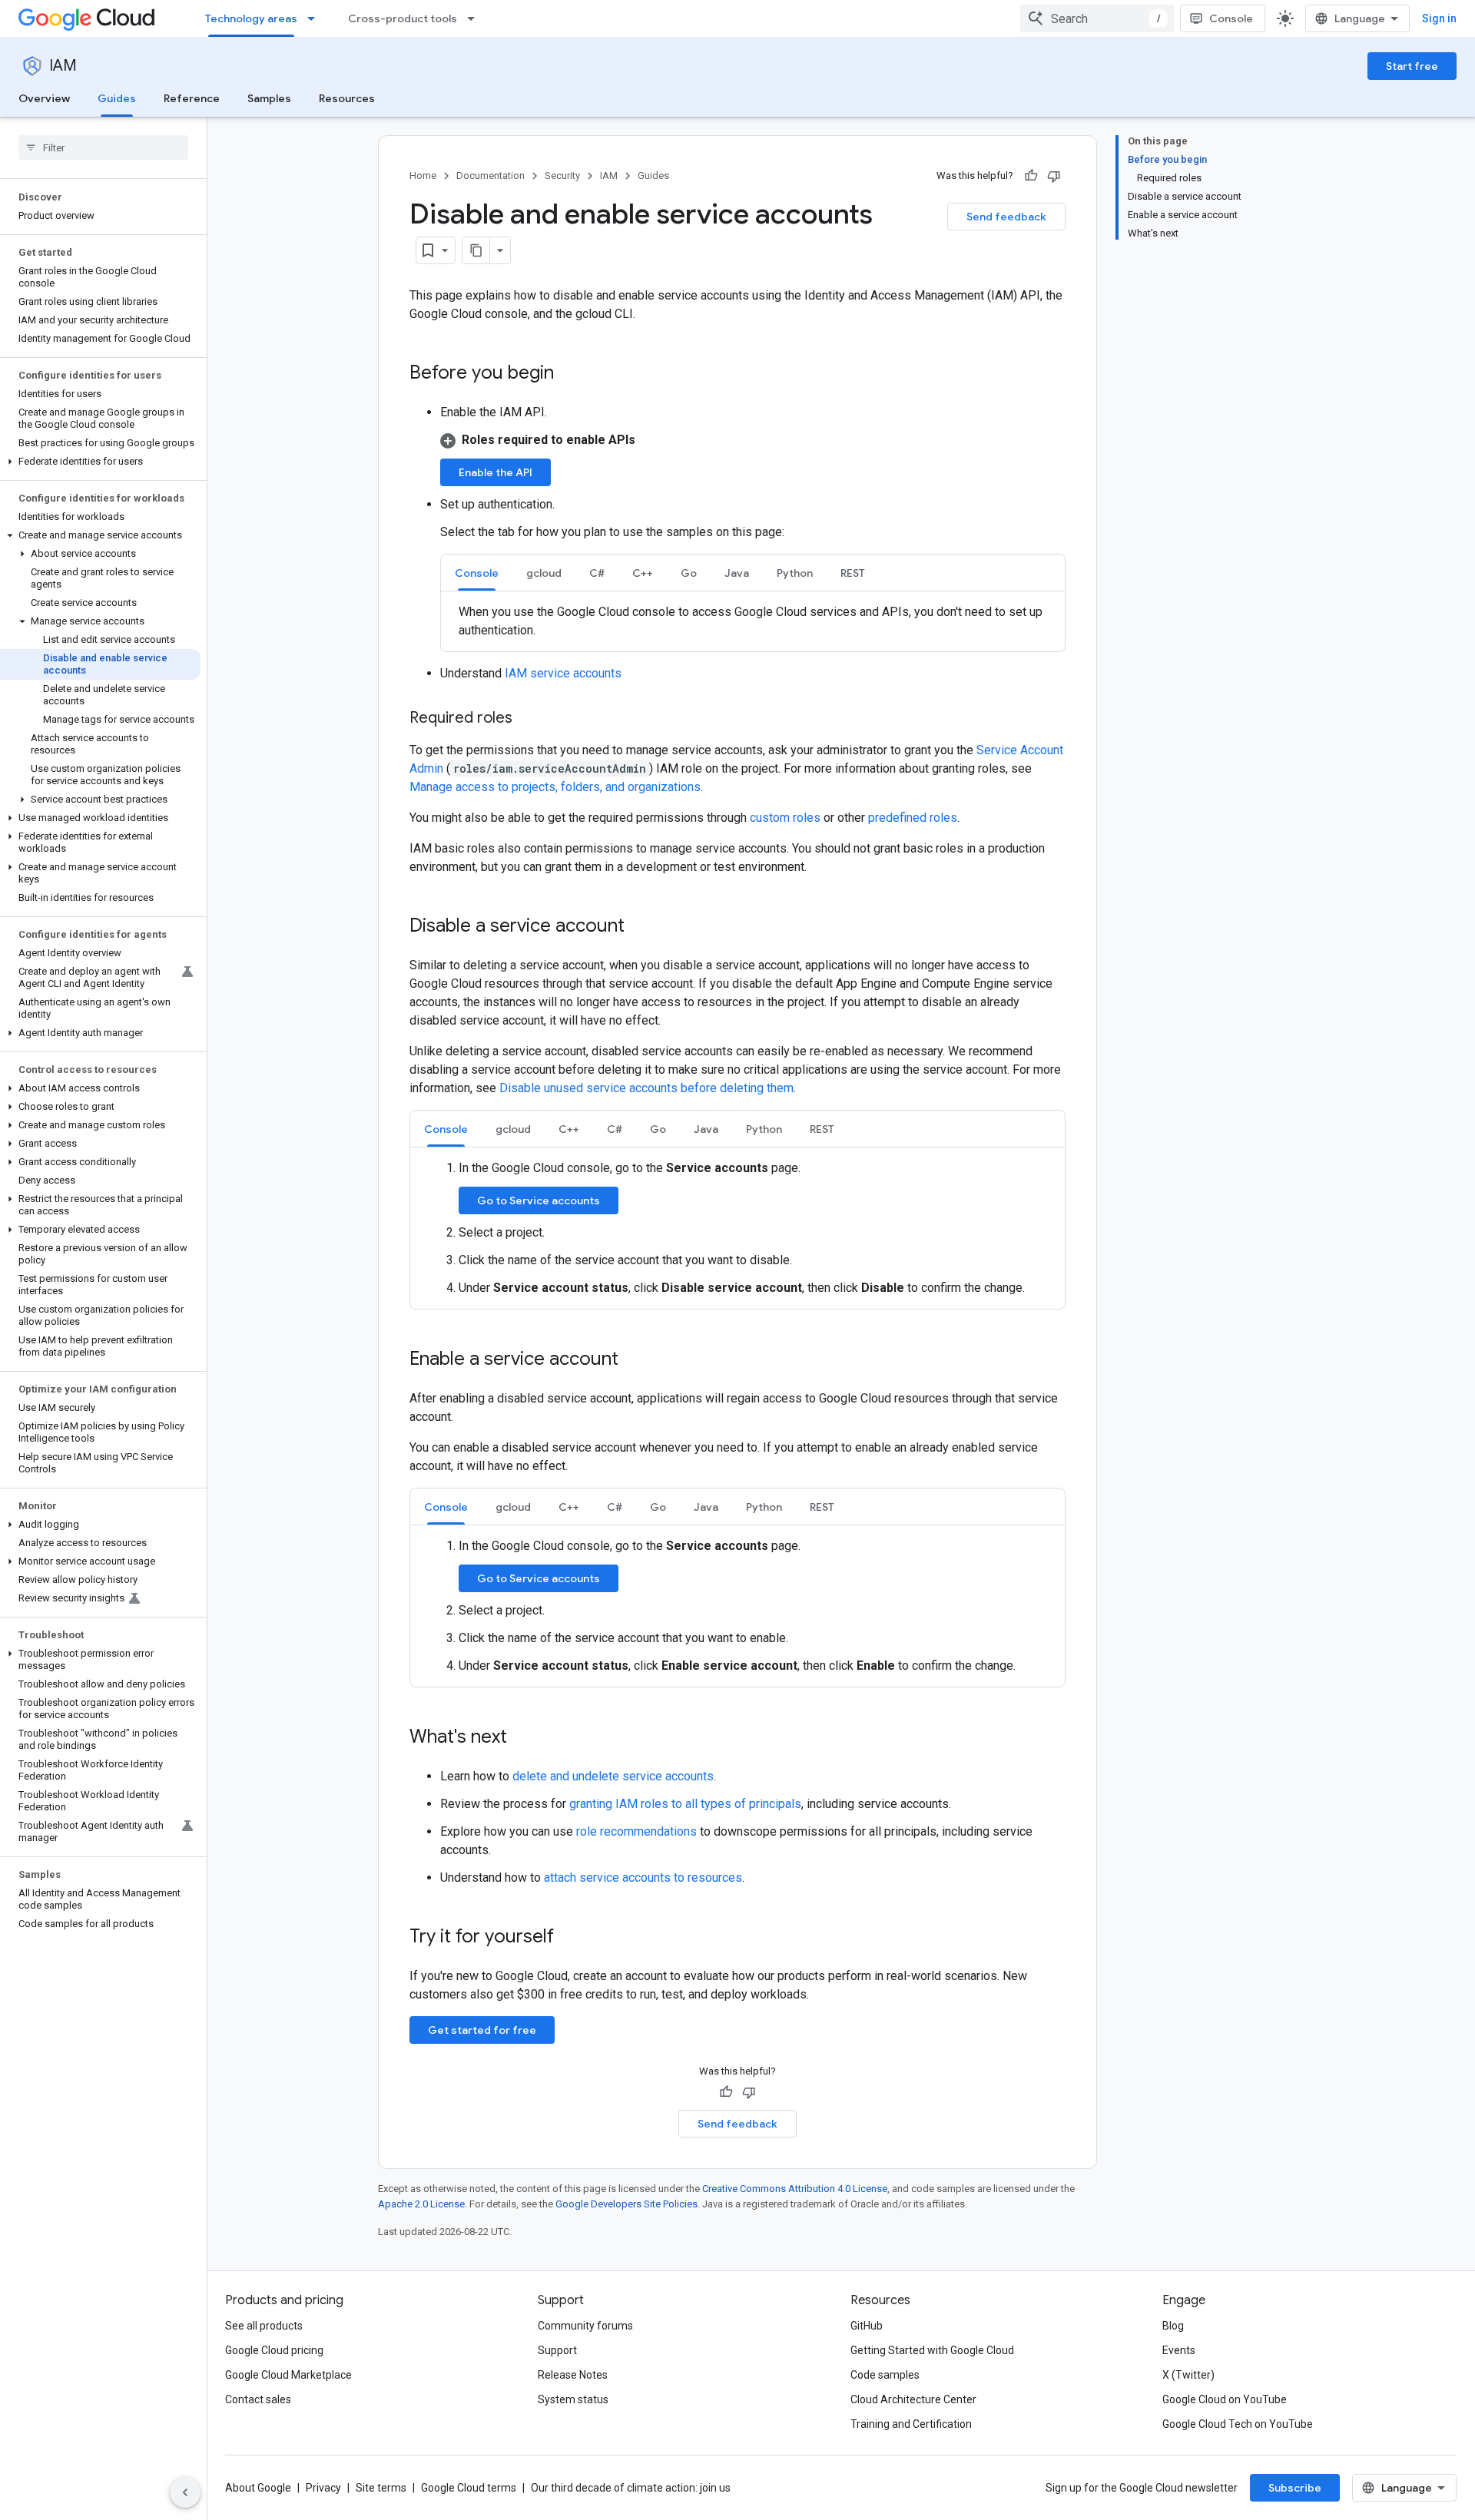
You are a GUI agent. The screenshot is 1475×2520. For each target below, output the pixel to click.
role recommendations (636, 1831)
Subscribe (1295, 2488)
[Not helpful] (1054, 176)
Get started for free (482, 2030)
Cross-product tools (403, 18)
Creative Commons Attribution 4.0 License (795, 2189)
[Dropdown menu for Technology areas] (316, 18)
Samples (269, 98)
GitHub (867, 2326)
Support (557, 2350)
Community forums (585, 2326)
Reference (192, 98)
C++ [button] (643, 573)
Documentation (491, 176)
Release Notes (573, 2375)
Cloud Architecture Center (913, 2399)
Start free (1412, 66)
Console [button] (477, 573)
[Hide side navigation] (185, 2492)
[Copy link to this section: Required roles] (528, 719)
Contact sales (258, 2399)
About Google (258, 2488)
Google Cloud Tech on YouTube (1238, 2424)
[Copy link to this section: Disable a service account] (640, 927)
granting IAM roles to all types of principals (685, 1804)
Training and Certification (911, 2424)
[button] (100, 462)
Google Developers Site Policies (626, 2204)
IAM (63, 66)
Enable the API (496, 472)
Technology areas (251, 18)
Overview (44, 98)
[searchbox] (103, 147)
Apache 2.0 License (421, 2204)
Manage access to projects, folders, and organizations (555, 787)
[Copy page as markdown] (476, 250)
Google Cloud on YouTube (1225, 2399)
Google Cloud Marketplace (288, 2375)
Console (1231, 18)
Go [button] (689, 573)
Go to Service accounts (539, 1200)
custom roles (785, 818)
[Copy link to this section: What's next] (522, 1738)
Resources (347, 98)
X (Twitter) (1188, 2375)
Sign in (1439, 18)
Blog (1173, 2326)
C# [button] (597, 573)
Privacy (323, 2488)
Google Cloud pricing (274, 2350)
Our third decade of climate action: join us (631, 2488)
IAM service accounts (563, 673)
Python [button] (795, 573)
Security (562, 176)
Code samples (885, 2375)
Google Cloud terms (469, 2488)
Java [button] (737, 573)
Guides (117, 98)
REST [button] (853, 573)
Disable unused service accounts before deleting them (646, 1088)
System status (573, 2399)
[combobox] (1097, 18)
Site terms (381, 2488)
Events (1179, 2350)
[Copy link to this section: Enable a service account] (634, 1360)
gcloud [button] (544, 573)
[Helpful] (1031, 176)
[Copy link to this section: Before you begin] (569, 374)
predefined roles (913, 818)
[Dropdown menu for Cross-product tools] (476, 18)
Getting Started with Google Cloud (932, 2350)
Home (423, 176)
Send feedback (1006, 217)
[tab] (477, 573)
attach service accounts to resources (643, 1878)
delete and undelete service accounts (613, 1776)
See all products (264, 2326)
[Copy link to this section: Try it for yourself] (574, 1938)
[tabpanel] (753, 621)
